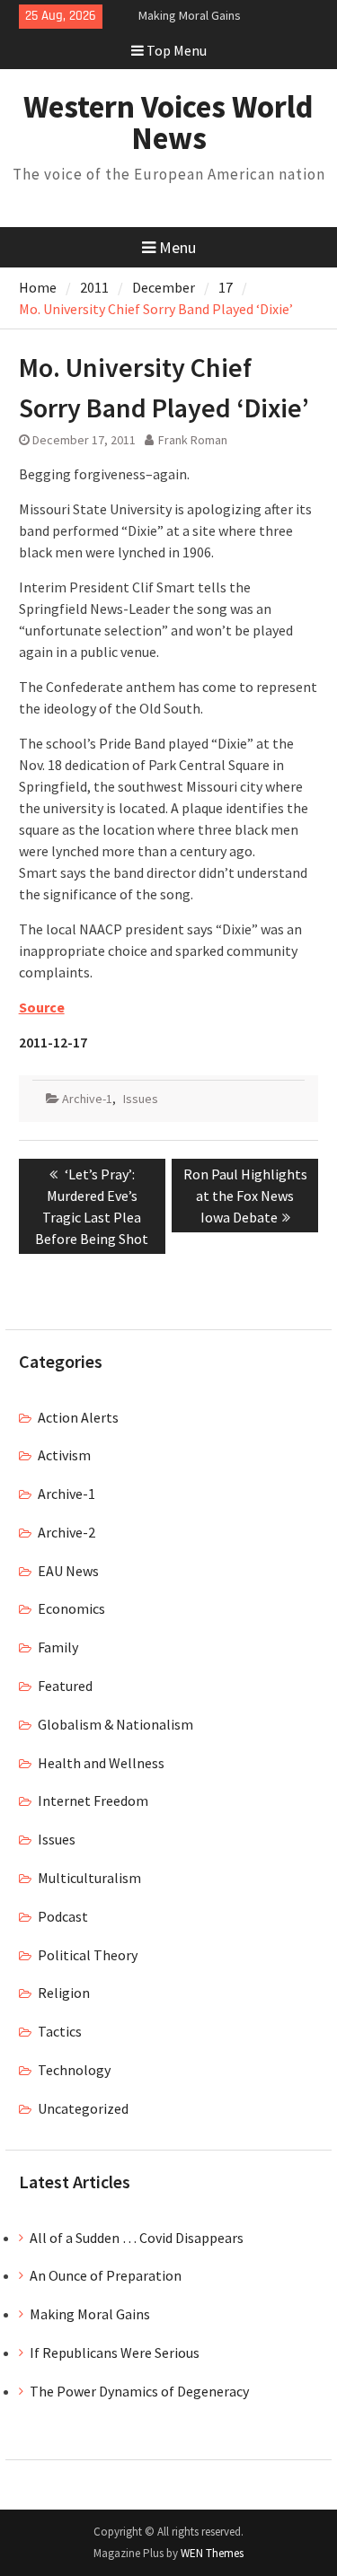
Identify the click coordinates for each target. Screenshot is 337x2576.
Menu (177, 247)
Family (58, 1647)
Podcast (63, 1916)
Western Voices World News (168, 123)
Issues (141, 1099)
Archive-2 (67, 1532)
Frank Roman (193, 440)
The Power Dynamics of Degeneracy (139, 2391)
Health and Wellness (101, 1763)
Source (42, 1007)
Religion (64, 1993)
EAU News (68, 1571)
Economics (71, 1608)
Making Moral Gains (190, 15)
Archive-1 (87, 1099)
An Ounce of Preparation (106, 2275)
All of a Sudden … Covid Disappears (137, 2238)
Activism (64, 1455)
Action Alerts (78, 1417)
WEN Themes (212, 2553)
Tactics (60, 2031)
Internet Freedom (93, 1801)
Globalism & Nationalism (115, 1724)
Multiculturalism (89, 1878)
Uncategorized (83, 2108)
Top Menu (177, 50)
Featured (65, 1686)
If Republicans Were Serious (115, 2353)
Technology (74, 2070)
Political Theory (88, 1955)
